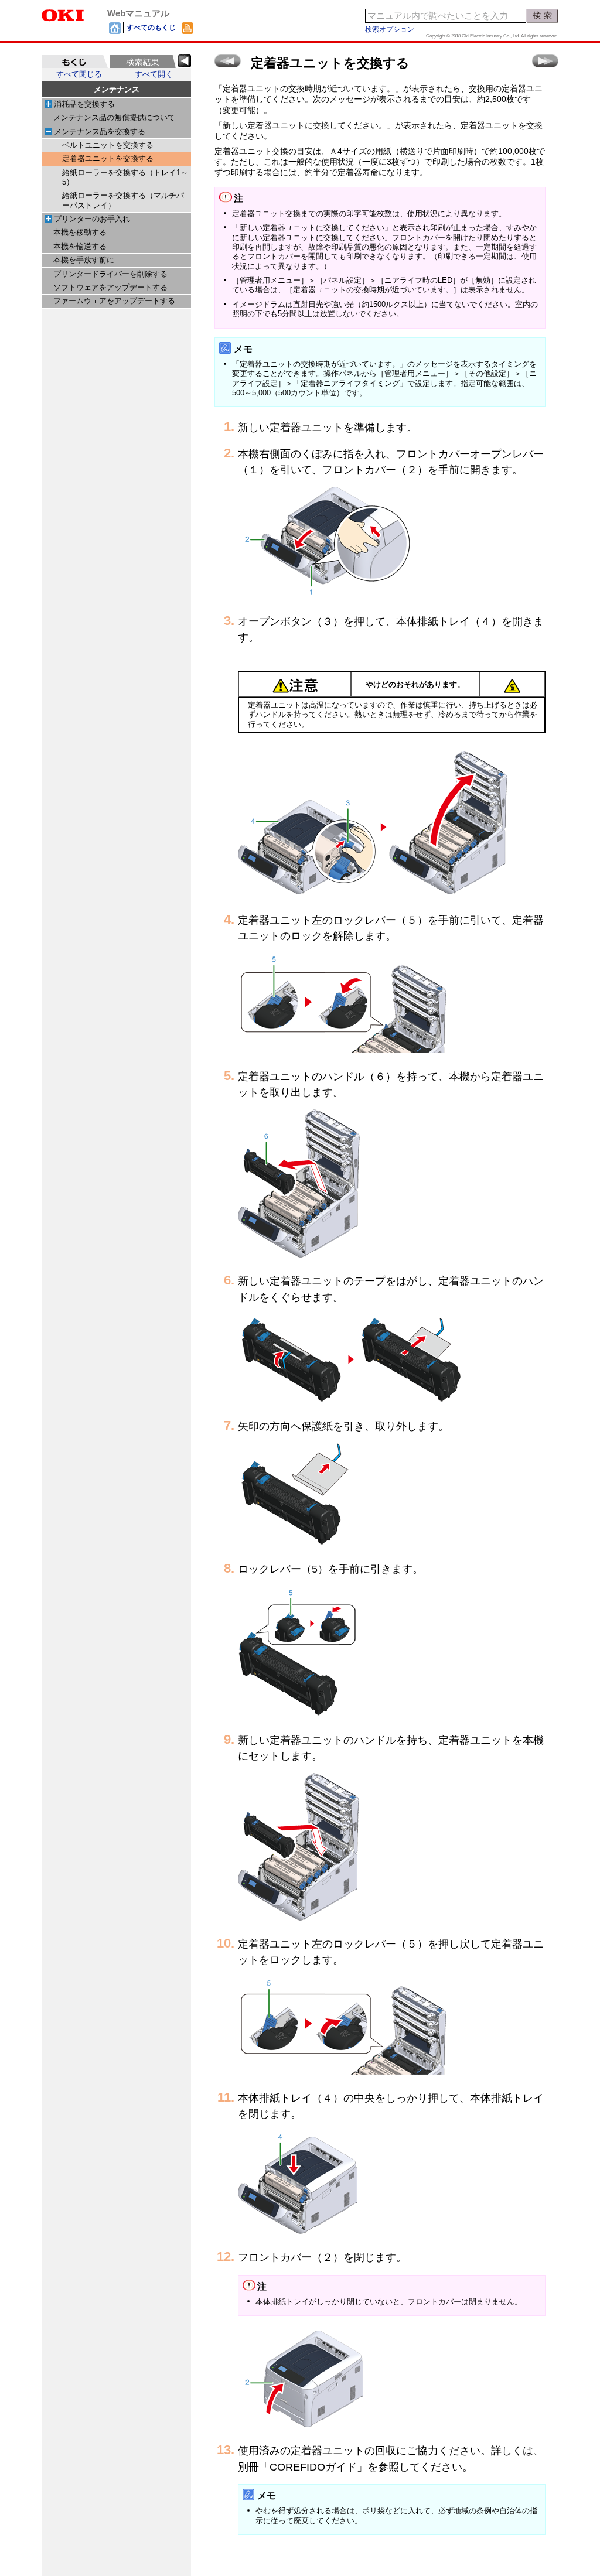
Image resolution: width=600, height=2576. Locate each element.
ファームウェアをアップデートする (114, 301)
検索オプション (390, 29)
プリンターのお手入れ (92, 219)
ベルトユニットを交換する (108, 145)
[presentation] (75, 62)
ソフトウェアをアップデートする (110, 288)
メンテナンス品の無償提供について (114, 118)
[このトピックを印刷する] (187, 28)
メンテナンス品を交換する (100, 132)
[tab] (75, 62)
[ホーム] (115, 28)
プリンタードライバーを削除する (110, 274)
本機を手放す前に (84, 260)
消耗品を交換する (84, 104)
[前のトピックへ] (228, 61)
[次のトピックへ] (545, 61)
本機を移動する (80, 233)
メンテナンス (117, 89)
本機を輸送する (80, 247)
